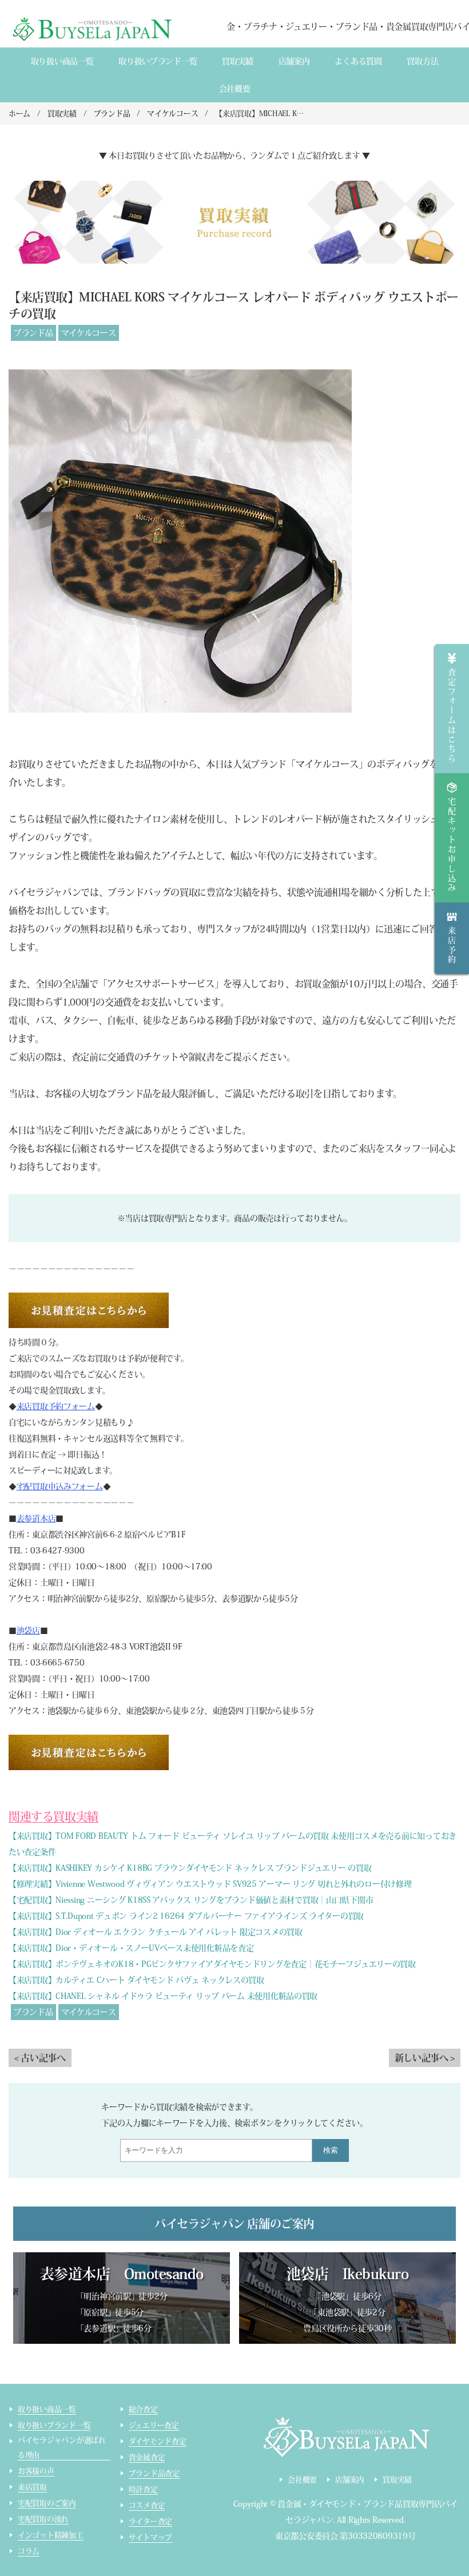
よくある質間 (358, 61)
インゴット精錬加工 (51, 2535)
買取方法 (422, 61)
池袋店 (28, 1631)
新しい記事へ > (425, 2058)
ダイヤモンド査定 (158, 2441)
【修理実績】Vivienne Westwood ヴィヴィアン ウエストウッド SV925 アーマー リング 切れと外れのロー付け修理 (210, 1884)
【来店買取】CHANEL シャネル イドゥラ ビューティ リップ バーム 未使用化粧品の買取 (163, 1996)
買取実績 (238, 61)
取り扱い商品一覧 (62, 61)
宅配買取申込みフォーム (60, 1486)
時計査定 (143, 2489)
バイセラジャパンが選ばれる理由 (62, 2448)
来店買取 (32, 2487)
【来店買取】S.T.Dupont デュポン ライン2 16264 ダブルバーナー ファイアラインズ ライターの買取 (186, 1916)
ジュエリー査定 (154, 2425)
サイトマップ (150, 2537)
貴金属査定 (147, 2457)
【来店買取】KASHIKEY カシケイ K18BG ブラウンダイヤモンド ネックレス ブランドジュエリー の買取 (190, 1868)
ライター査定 (150, 2521)
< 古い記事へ (40, 2058)
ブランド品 (33, 333)
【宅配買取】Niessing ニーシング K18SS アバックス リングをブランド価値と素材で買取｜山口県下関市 (191, 1900)
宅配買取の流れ (43, 2519)
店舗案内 (294, 61)
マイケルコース (89, 333)
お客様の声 (36, 2471)
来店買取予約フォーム (56, 1406)
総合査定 (143, 2409)
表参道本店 (36, 1518)
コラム (29, 2551)
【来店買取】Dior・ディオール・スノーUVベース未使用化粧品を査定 (131, 1948)
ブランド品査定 (154, 2473)
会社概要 (235, 89)
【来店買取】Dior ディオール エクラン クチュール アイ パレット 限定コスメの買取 (156, 1932)
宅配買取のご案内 (47, 2503)
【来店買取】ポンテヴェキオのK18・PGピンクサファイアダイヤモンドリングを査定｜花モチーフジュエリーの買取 (212, 1964)
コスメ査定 (147, 2505)
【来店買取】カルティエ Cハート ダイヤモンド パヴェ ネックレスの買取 (136, 1980)
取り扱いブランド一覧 (158, 61)
